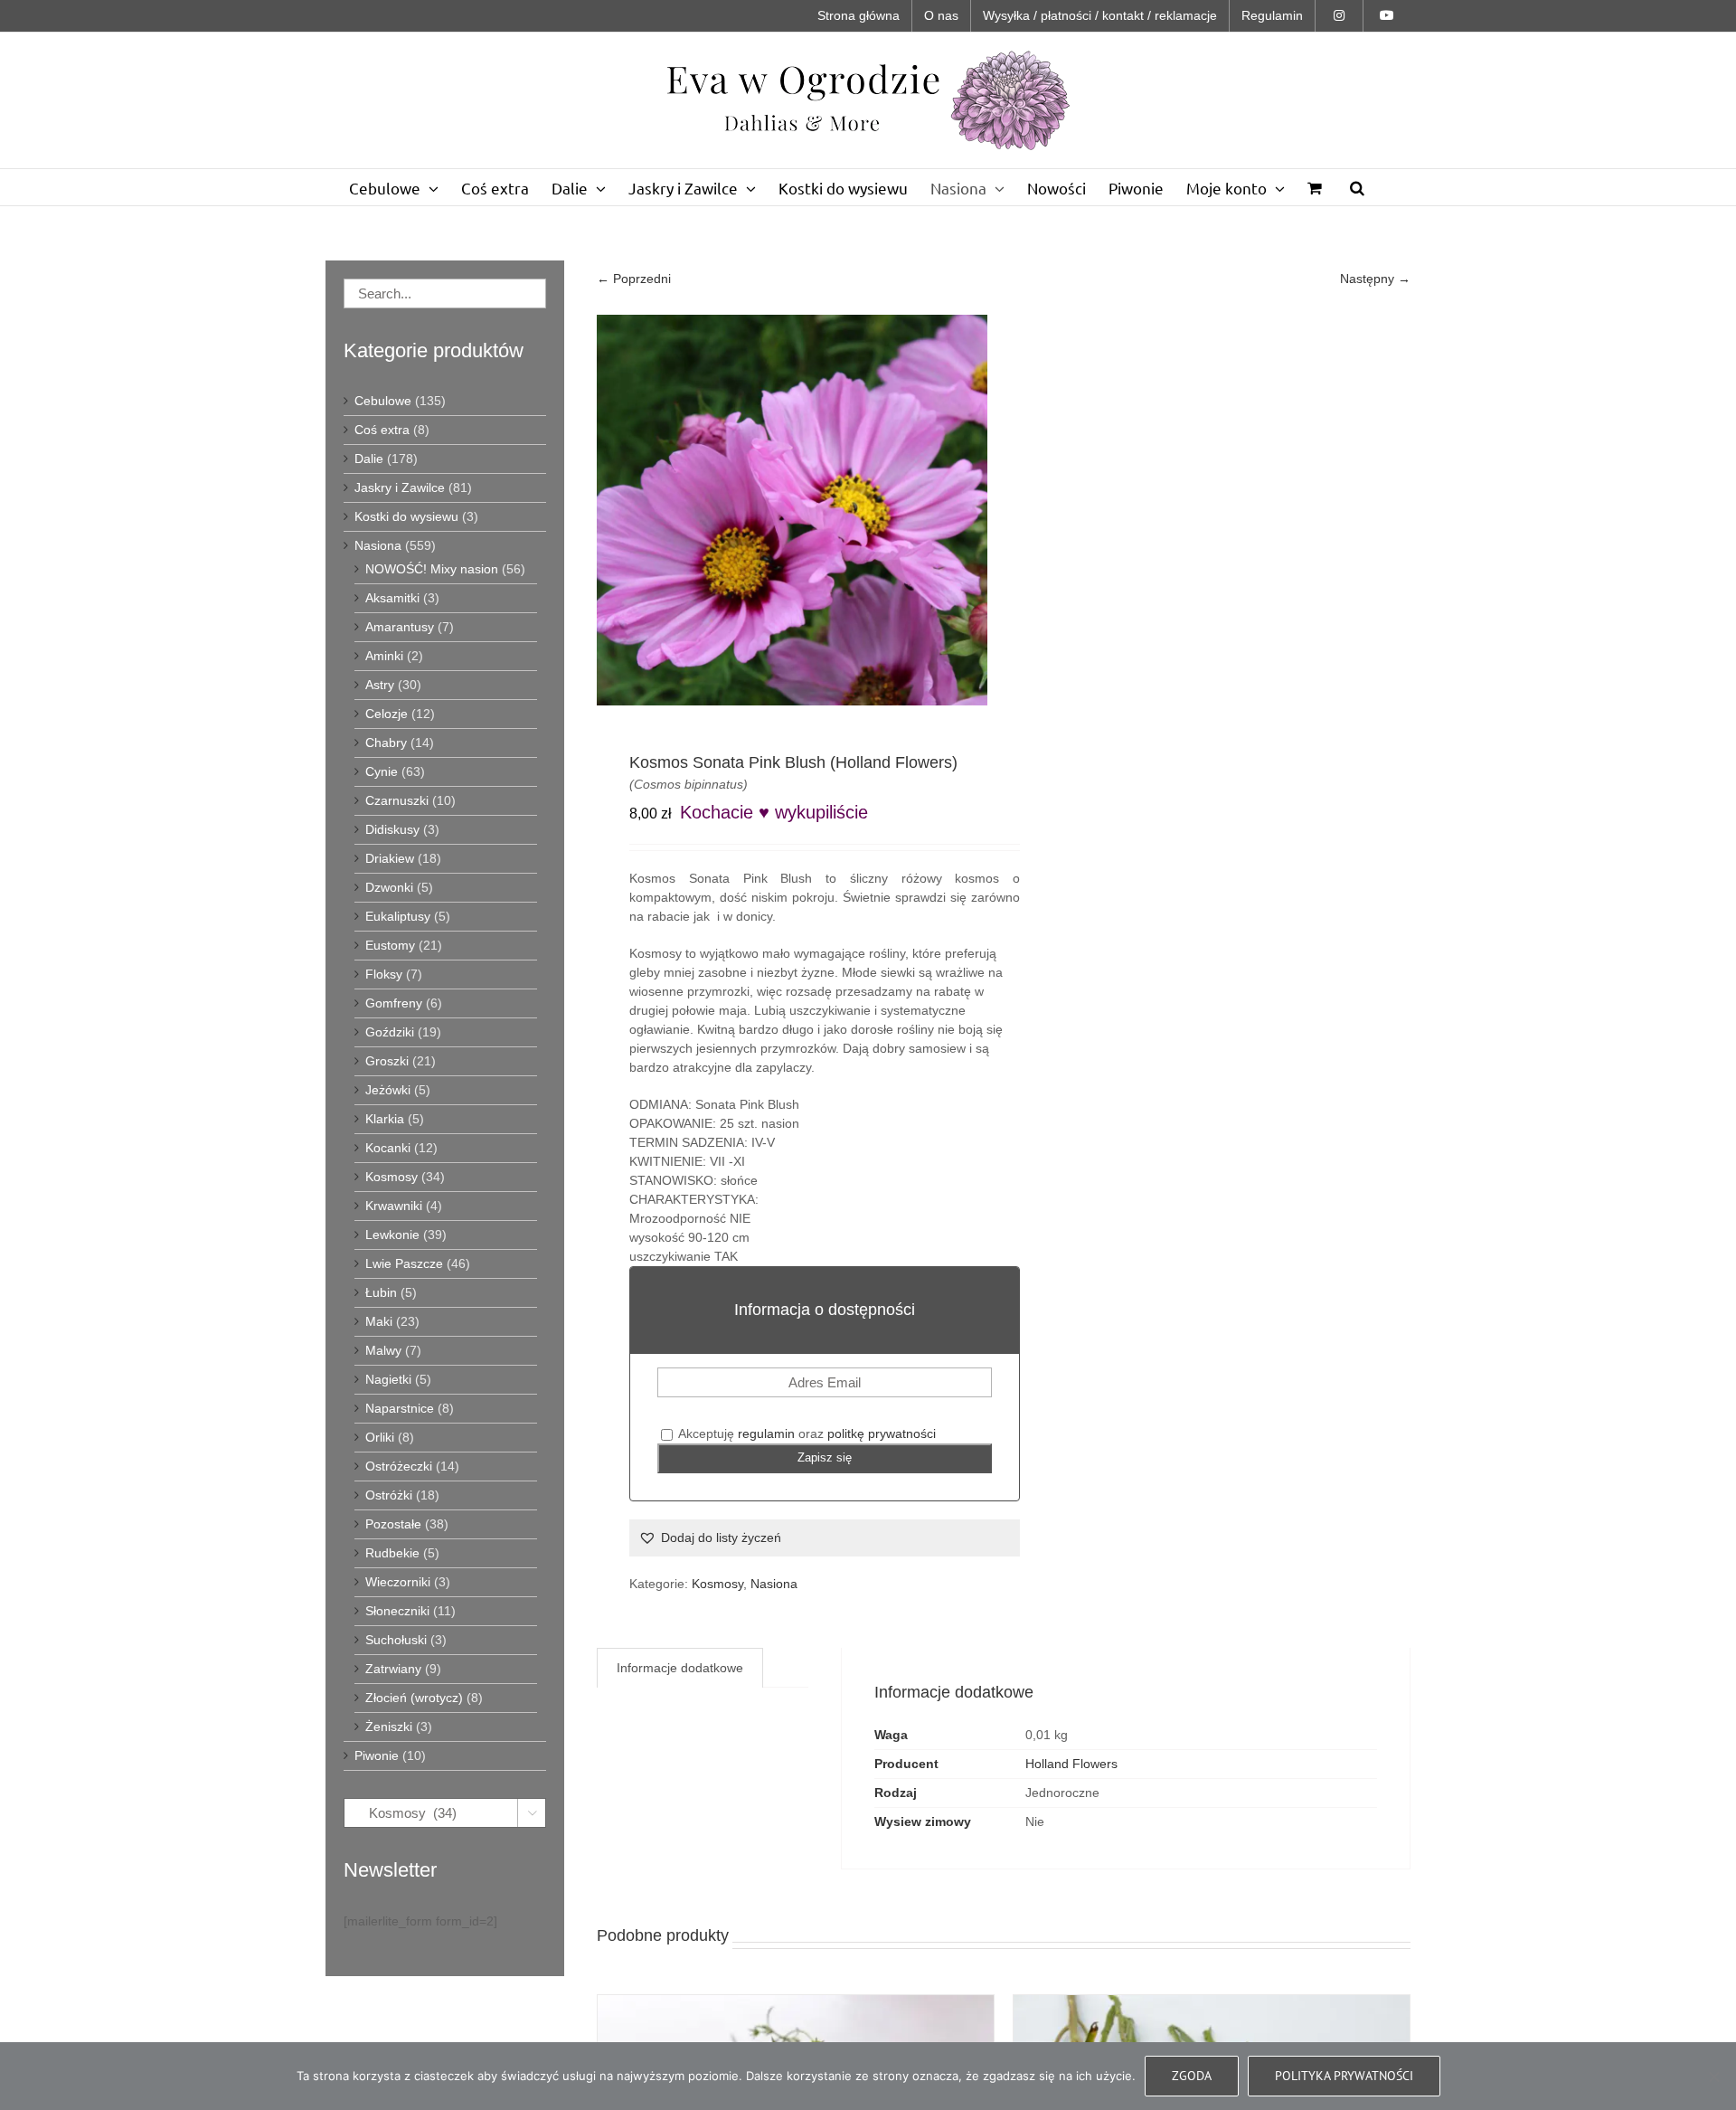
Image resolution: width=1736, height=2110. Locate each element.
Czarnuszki (397, 800)
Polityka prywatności (1344, 2076)
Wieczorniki (398, 1582)
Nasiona (774, 1584)
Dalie (369, 459)
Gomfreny (394, 1003)
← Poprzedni (634, 279)
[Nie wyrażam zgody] (1713, 2077)
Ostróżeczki (399, 1466)
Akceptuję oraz (806, 1433)
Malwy (383, 1350)
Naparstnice (400, 1408)
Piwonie (377, 1755)
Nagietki (388, 1379)
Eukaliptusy (398, 916)
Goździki (390, 1032)
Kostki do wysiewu (406, 516)
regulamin (766, 1433)
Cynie (382, 771)
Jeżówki (388, 1090)
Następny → (1375, 279)
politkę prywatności (882, 1433)
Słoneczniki (397, 1611)
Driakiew (390, 858)
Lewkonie (392, 1235)
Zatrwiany (393, 1669)
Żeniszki (389, 1727)
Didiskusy (392, 829)
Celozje (387, 714)
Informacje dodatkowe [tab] (680, 1668)
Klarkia (385, 1119)
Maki (379, 1321)
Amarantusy (400, 627)
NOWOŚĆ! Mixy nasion (432, 569)
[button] (1357, 187)
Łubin (381, 1292)
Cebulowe (383, 401)
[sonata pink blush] (792, 510)
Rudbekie (392, 1553)
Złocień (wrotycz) (414, 1698)
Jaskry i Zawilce (400, 487)
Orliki (380, 1437)
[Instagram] (1339, 16)
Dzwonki (389, 887)
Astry (380, 685)
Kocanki (388, 1148)
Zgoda (1192, 2076)
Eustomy (390, 945)
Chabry (386, 743)
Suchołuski (396, 1640)
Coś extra (382, 430)
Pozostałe (393, 1524)
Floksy (384, 974)
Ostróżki (389, 1495)
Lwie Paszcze (404, 1263)
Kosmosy (717, 1584)
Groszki (387, 1061)
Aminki (384, 656)
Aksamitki (392, 598)
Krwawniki (394, 1206)
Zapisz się (825, 1457)
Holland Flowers (1071, 1764)
